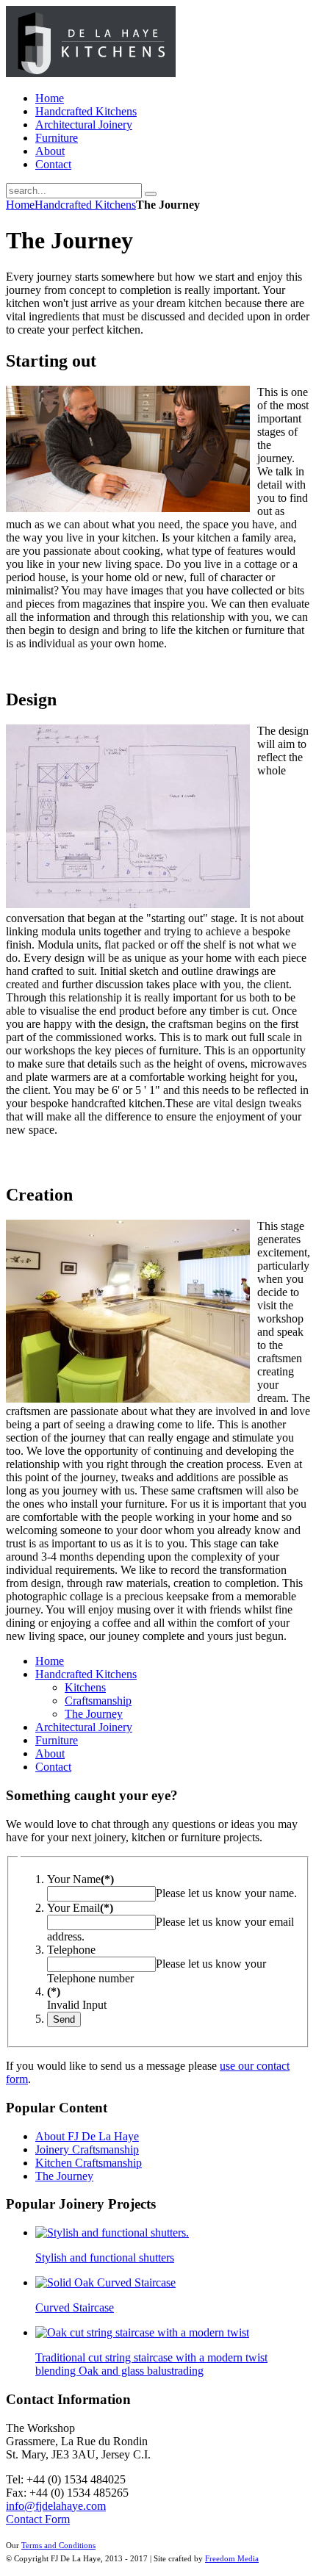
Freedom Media (232, 2559)
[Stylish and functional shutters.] (112, 2233)
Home (20, 205)
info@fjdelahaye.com (56, 2506)
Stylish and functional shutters (105, 2257)
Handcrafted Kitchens (85, 205)
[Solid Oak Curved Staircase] (105, 2282)
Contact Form (38, 2519)
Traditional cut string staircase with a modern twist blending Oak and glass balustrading (151, 2364)
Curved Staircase (75, 2307)
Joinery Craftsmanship (87, 2149)
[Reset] (151, 194)
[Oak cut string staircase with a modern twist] (142, 2332)
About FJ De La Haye (87, 2136)
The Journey (64, 2176)
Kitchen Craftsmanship (89, 2163)
